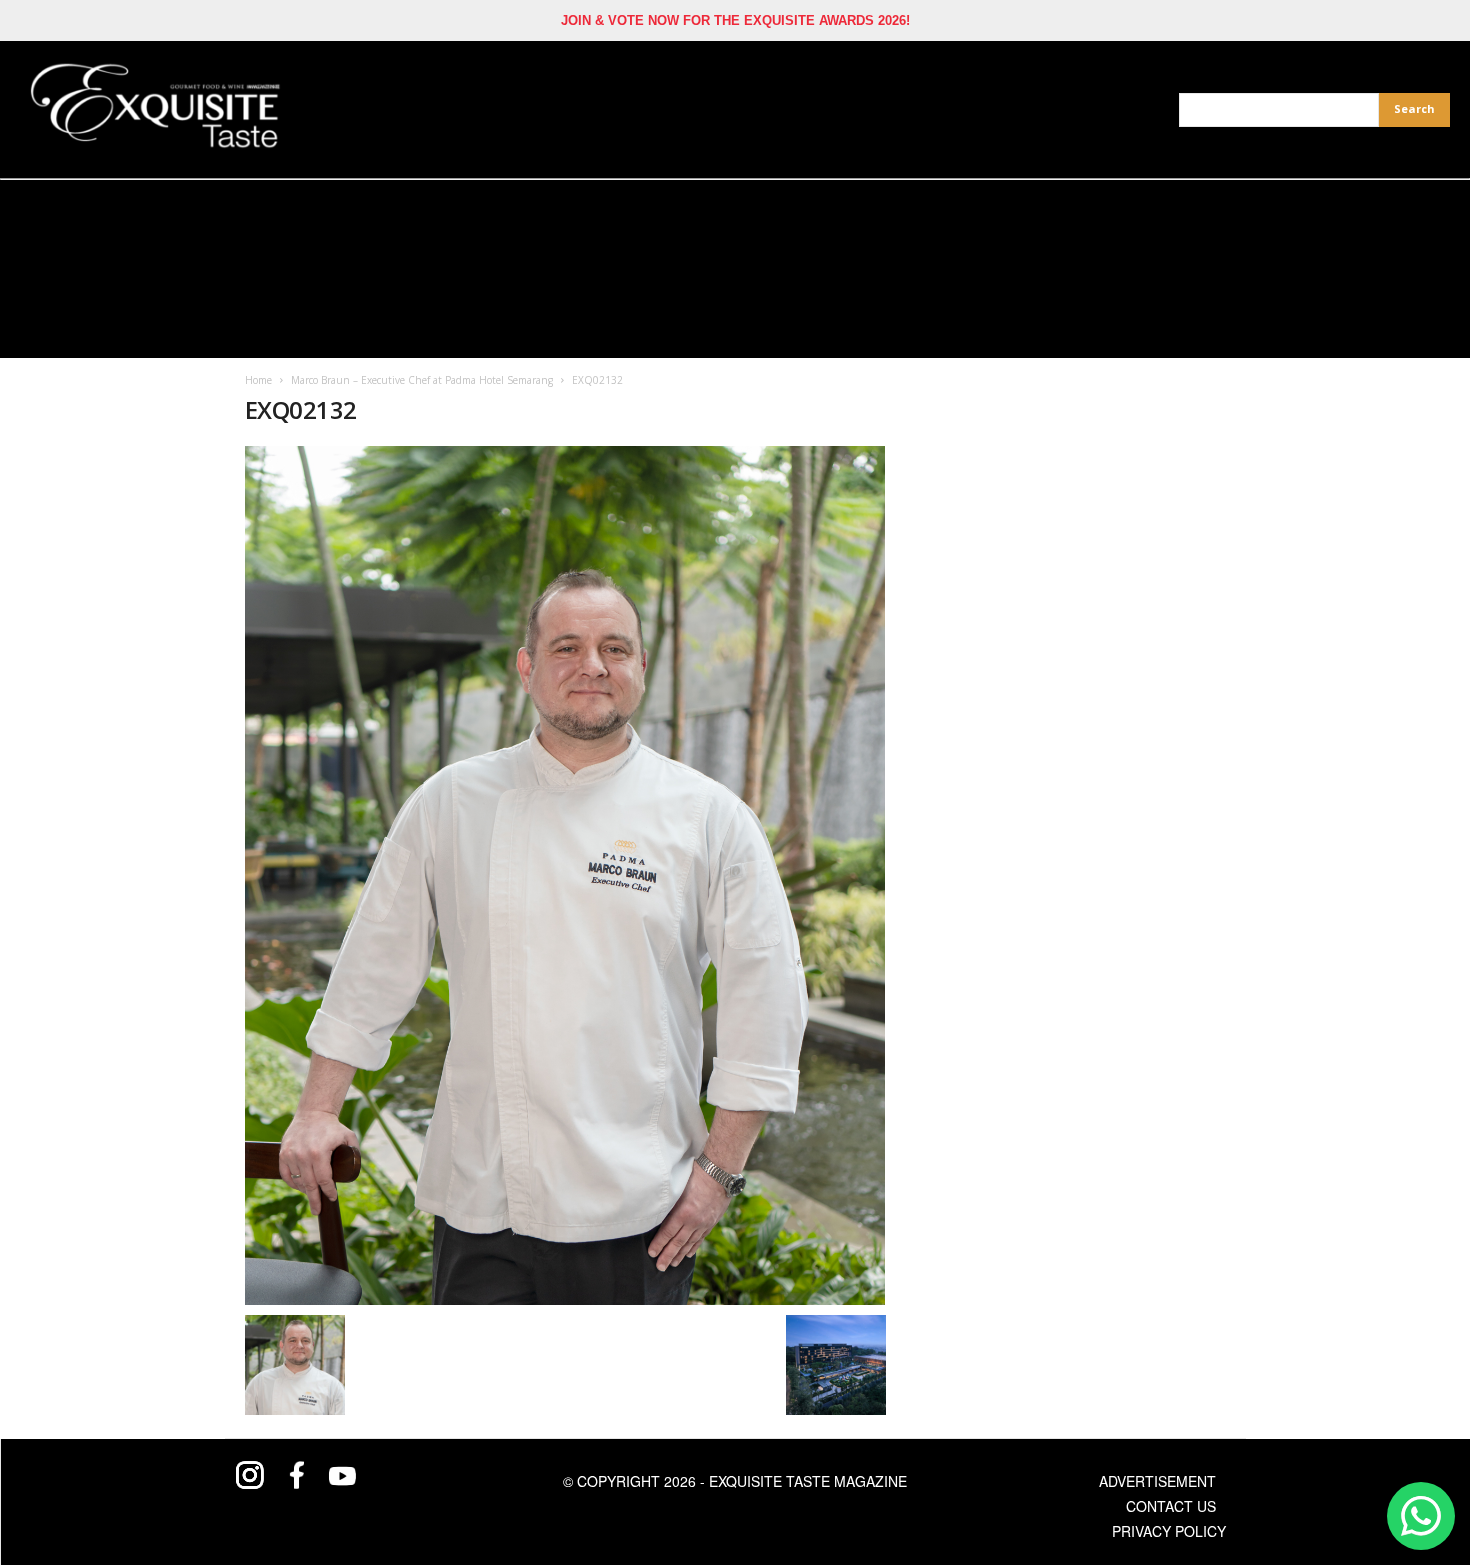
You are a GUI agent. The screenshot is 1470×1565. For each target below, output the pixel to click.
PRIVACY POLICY (1169, 1531)
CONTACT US (1171, 1506)
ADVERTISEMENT (1157, 1481)
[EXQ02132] (565, 875)
